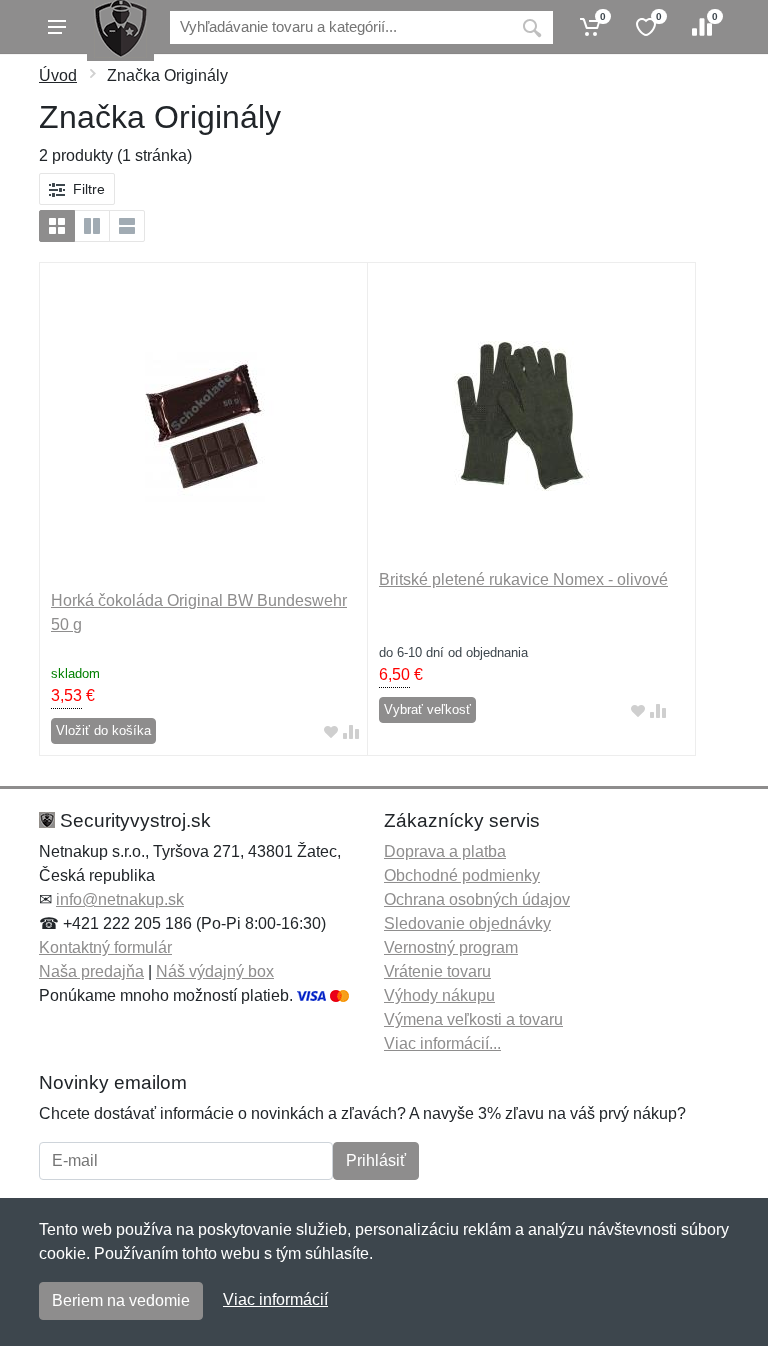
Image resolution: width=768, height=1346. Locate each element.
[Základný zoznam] (57, 226)
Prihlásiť (376, 1160)
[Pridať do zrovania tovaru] (351, 731)
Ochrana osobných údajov (477, 899)
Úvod (58, 75)
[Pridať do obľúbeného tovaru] (331, 731)
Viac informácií (275, 1299)
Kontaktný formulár (105, 947)
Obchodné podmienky (462, 875)
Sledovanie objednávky (467, 923)
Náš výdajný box (215, 971)
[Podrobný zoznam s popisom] (127, 226)
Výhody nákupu (439, 995)
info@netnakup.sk (120, 899)
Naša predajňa (91, 971)
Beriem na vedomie (121, 1300)
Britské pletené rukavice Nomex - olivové (523, 579)
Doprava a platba (445, 851)
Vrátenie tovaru (437, 971)
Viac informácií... (442, 1043)
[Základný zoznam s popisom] (92, 226)
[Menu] (57, 27)
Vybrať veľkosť (427, 709)
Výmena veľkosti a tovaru (473, 1019)
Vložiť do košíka (103, 730)
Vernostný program (451, 947)
